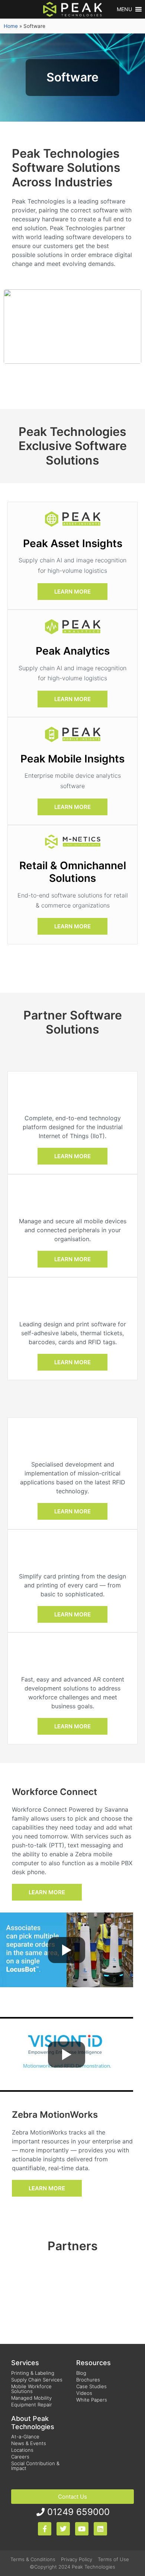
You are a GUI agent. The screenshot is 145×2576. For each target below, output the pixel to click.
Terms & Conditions (33, 2559)
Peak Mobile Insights (72, 759)
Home (11, 26)
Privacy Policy (77, 2559)
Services (25, 2363)
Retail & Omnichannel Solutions (73, 872)
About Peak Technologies (33, 2423)
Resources (94, 2363)
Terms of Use (113, 2559)
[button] (124, 9)
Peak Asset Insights (73, 543)
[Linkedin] (100, 2529)
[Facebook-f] (45, 2529)
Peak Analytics (73, 651)
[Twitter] (63, 2529)
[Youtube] (82, 2529)
